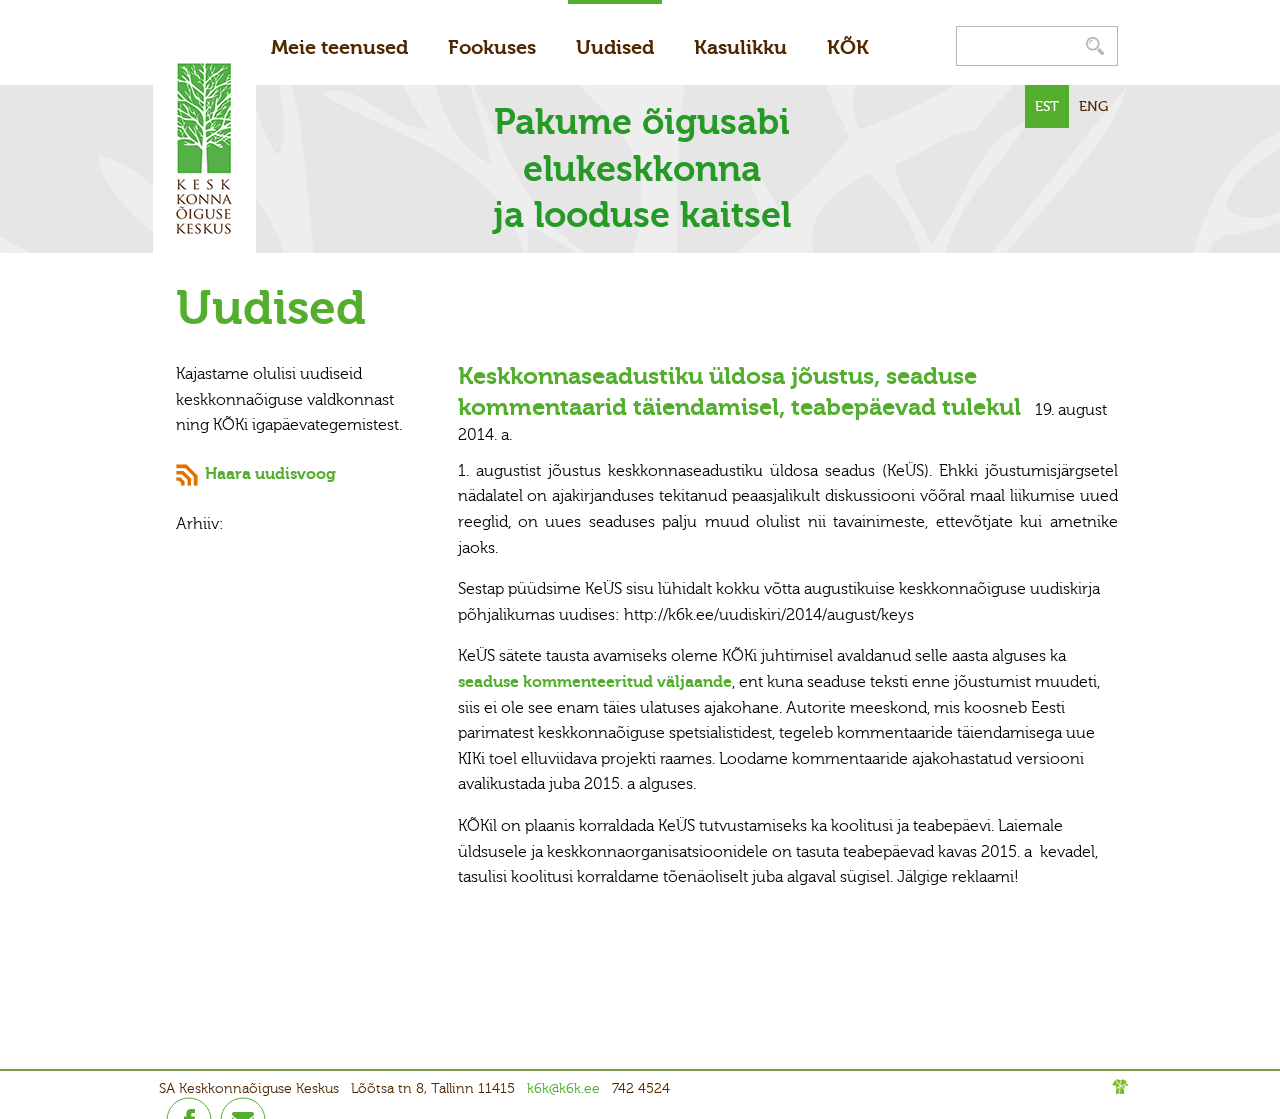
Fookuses (492, 47)
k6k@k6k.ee (563, 1088)
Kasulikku (740, 47)
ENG (1093, 106)
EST (1047, 106)
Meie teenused (339, 47)
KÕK (848, 47)
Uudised (615, 47)
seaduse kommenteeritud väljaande (595, 682)
